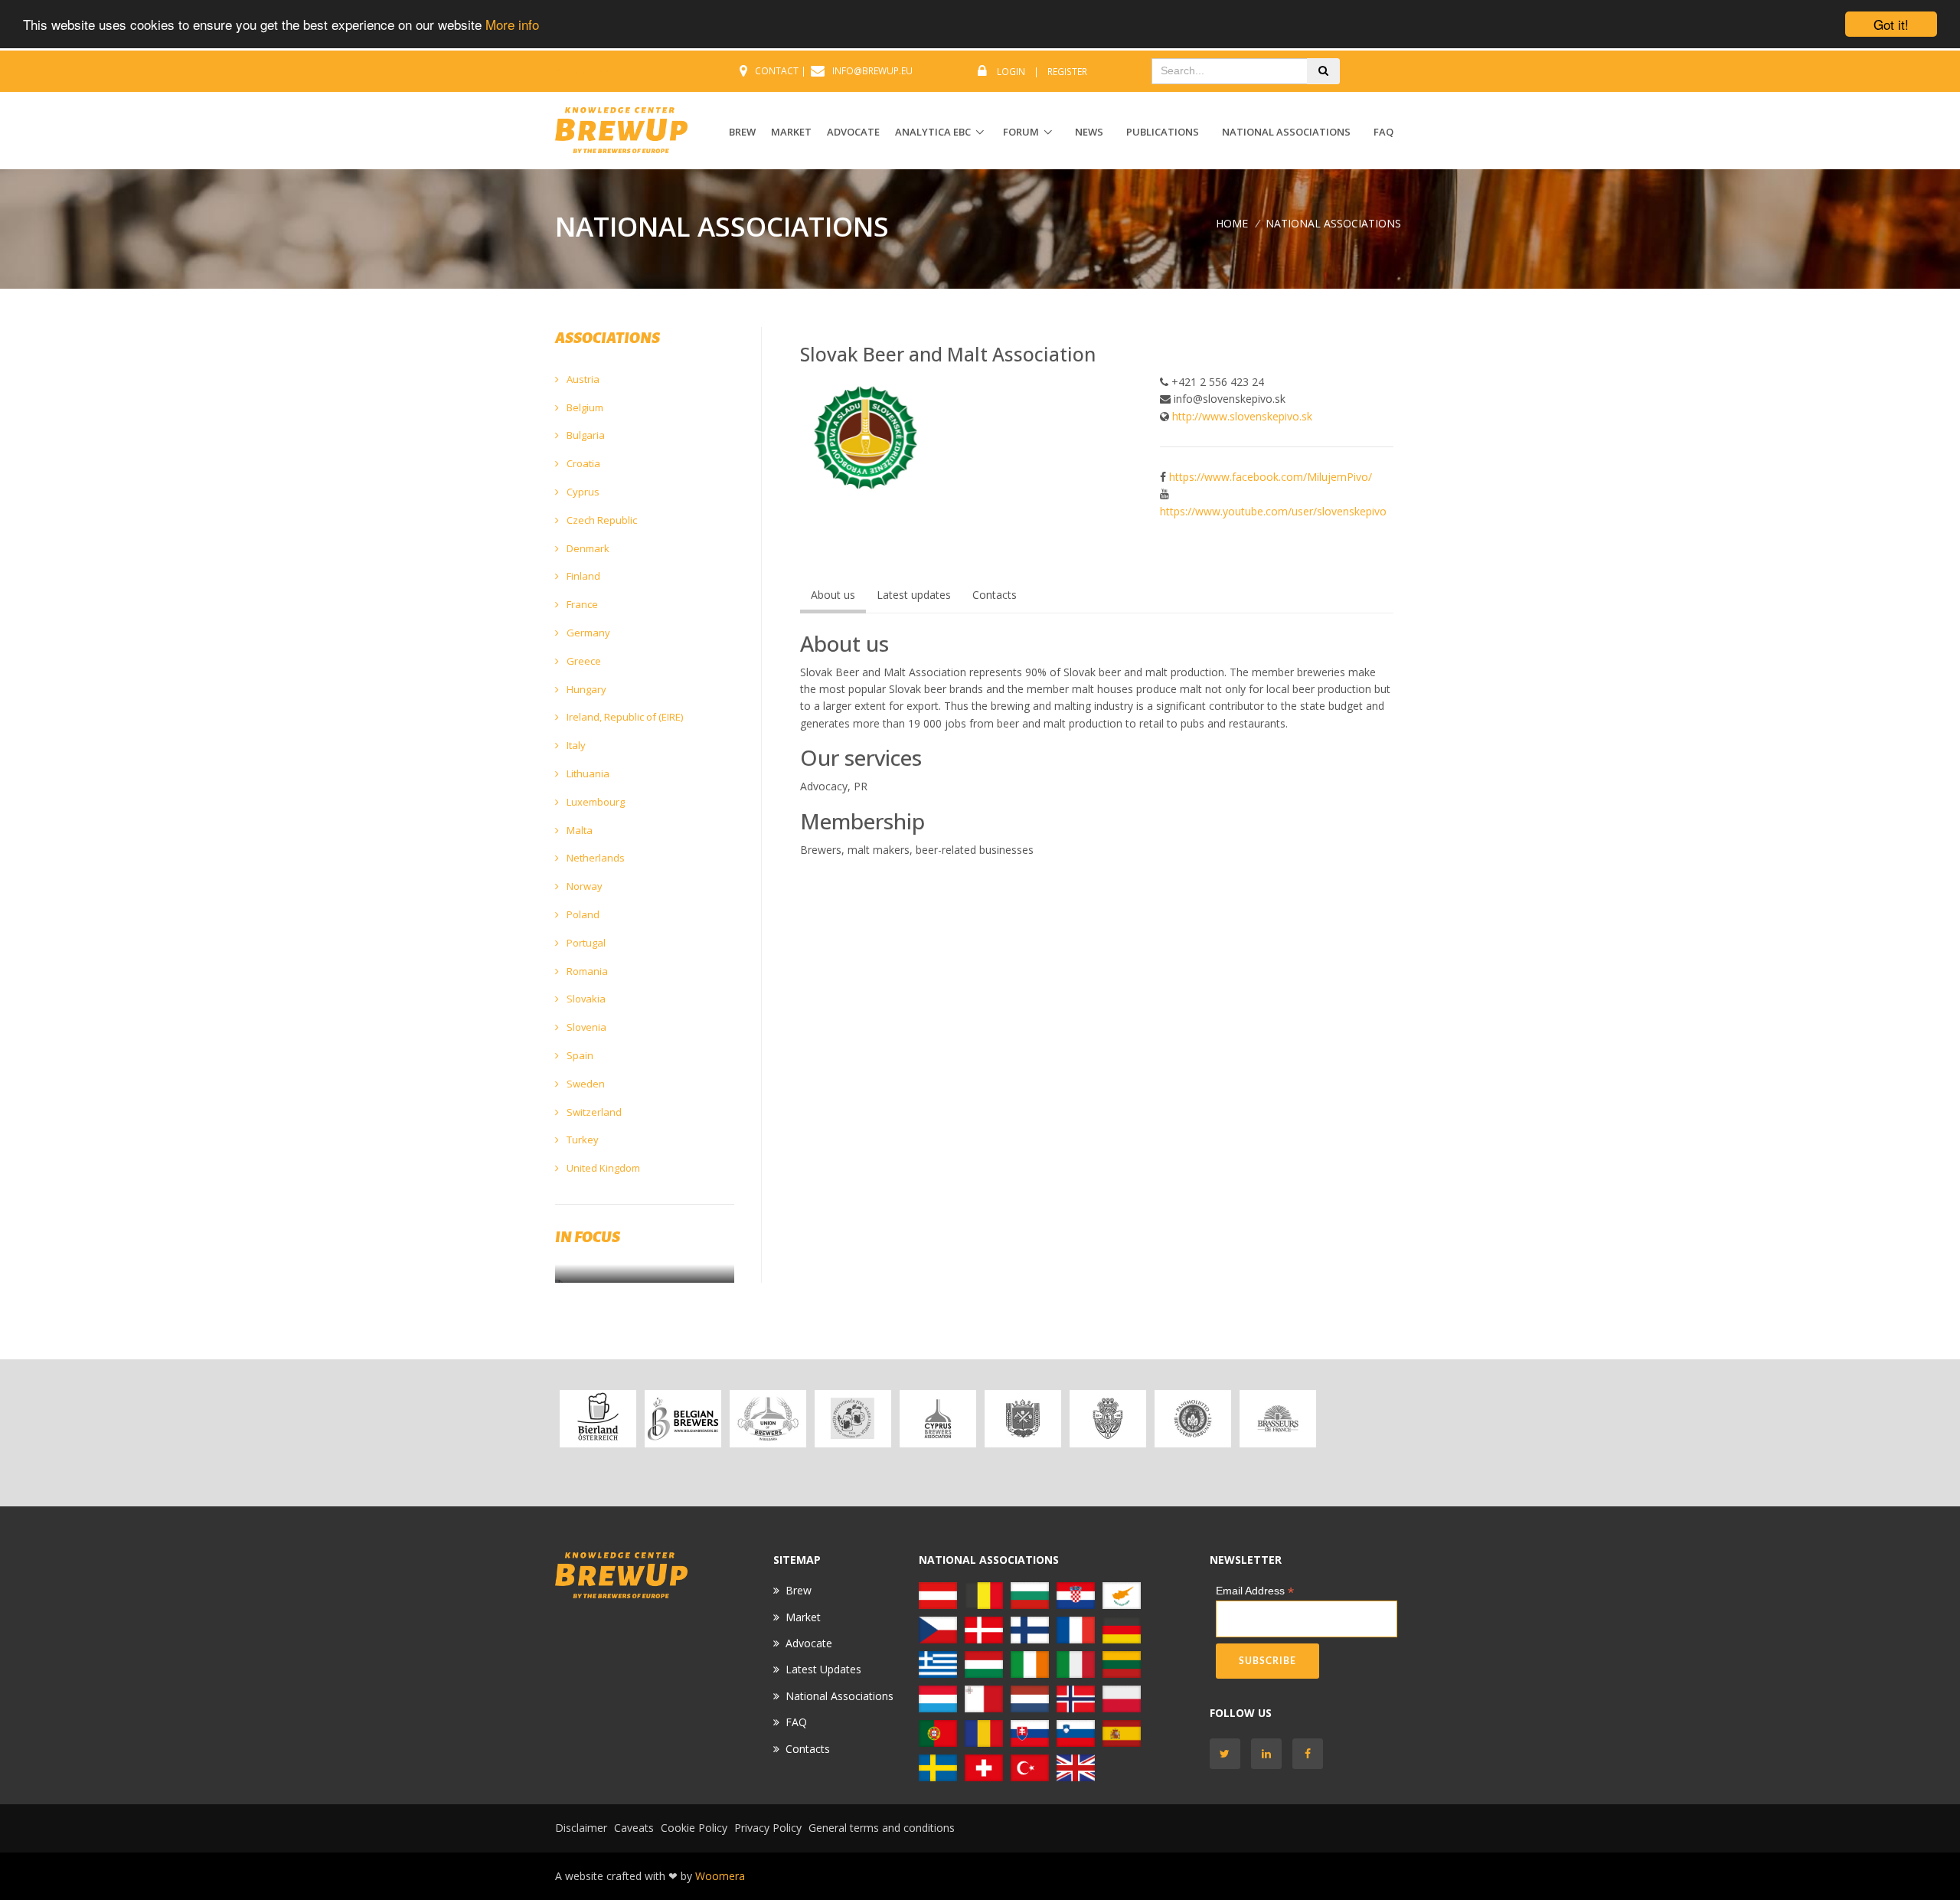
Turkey (581, 1140)
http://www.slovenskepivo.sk (1242, 416)
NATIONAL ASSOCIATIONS (1333, 223)
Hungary (585, 689)
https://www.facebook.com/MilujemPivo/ (1271, 477)
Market (803, 1617)
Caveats (634, 1828)
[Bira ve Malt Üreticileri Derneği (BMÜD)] (1030, 1767)
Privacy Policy (768, 1828)
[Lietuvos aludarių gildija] (1122, 1664)
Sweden (585, 1084)
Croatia (582, 463)
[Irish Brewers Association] (1030, 1664)
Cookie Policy (694, 1828)
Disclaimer (581, 1828)
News (1089, 132)
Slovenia (585, 1027)
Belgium (584, 407)
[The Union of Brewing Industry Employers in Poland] (1122, 1698)
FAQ (1383, 132)
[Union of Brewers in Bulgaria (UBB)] (768, 1419)
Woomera (720, 1876)
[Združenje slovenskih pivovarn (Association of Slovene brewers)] (1076, 1733)
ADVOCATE (853, 132)
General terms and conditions (882, 1828)
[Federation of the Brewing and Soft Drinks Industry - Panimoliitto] (1192, 1419)
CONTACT (777, 71)
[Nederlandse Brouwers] (1030, 1698)
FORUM (1021, 132)
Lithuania (587, 773)
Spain (579, 1055)
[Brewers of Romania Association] (984, 1733)
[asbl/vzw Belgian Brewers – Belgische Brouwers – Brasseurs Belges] (683, 1419)
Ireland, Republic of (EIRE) (624, 717)
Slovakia (585, 999)
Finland (582, 576)
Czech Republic (601, 520)
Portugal (585, 943)
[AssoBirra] (1076, 1664)
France (581, 604)
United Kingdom (602, 1168)
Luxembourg (595, 802)
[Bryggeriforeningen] (1107, 1419)
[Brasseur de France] (1277, 1419)
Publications (1163, 132)
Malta (578, 830)
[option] (598, 1419)
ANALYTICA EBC (933, 132)
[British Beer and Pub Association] (1076, 1767)
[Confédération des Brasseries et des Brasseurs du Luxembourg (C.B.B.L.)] (938, 1698)
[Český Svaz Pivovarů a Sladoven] (1022, 1419)
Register (1067, 72)
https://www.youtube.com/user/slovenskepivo (1273, 511)
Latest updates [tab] (914, 595)
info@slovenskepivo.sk (1230, 399)
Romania (586, 971)
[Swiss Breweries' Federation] (984, 1767)
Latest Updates (823, 1669)
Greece (583, 661)
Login (1011, 72)
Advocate (809, 1643)
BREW (742, 132)
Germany (587, 633)
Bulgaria (585, 435)
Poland (582, 914)
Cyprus (582, 492)
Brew (799, 1590)
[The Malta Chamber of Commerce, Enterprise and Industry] (984, 1698)
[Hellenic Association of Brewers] (938, 1664)
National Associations (1286, 132)
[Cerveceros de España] (1122, 1733)
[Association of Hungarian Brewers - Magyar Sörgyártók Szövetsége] (984, 1664)
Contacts (808, 1749)
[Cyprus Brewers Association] (938, 1419)
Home (1232, 223)
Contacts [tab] (995, 595)
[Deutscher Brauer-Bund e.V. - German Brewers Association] (1362, 1433)
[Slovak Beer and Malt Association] (1030, 1733)
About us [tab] (833, 595)
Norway (583, 886)
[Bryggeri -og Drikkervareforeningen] (1076, 1698)
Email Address (1255, 1591)
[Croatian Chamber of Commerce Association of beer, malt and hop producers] (853, 1419)
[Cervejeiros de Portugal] (938, 1733)
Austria (582, 379)
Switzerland (593, 1112)
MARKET (791, 132)
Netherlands (595, 858)
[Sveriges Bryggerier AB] (938, 1767)
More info (512, 25)
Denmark (587, 548)
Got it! (1891, 24)
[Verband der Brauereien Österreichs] (598, 1419)
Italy (575, 745)
